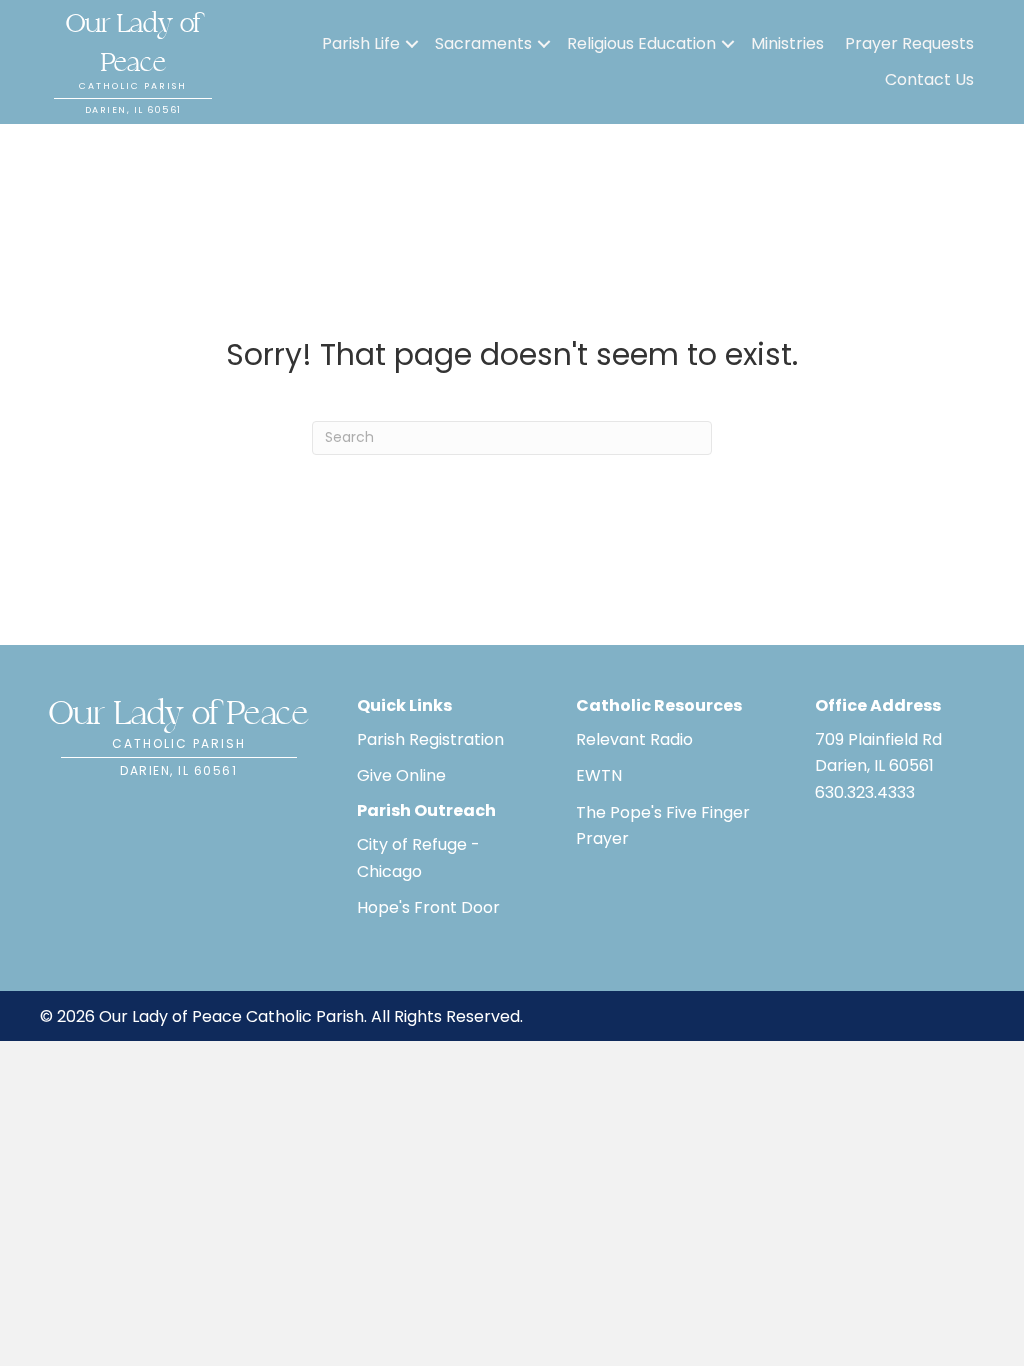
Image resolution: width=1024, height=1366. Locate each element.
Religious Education (641, 43)
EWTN (599, 775)
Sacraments (483, 43)
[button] (412, 44)
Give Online (401, 775)
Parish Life (361, 43)
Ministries (787, 43)
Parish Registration (430, 739)
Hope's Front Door (428, 907)
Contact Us (929, 79)
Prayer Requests (909, 43)
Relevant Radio (634, 739)
